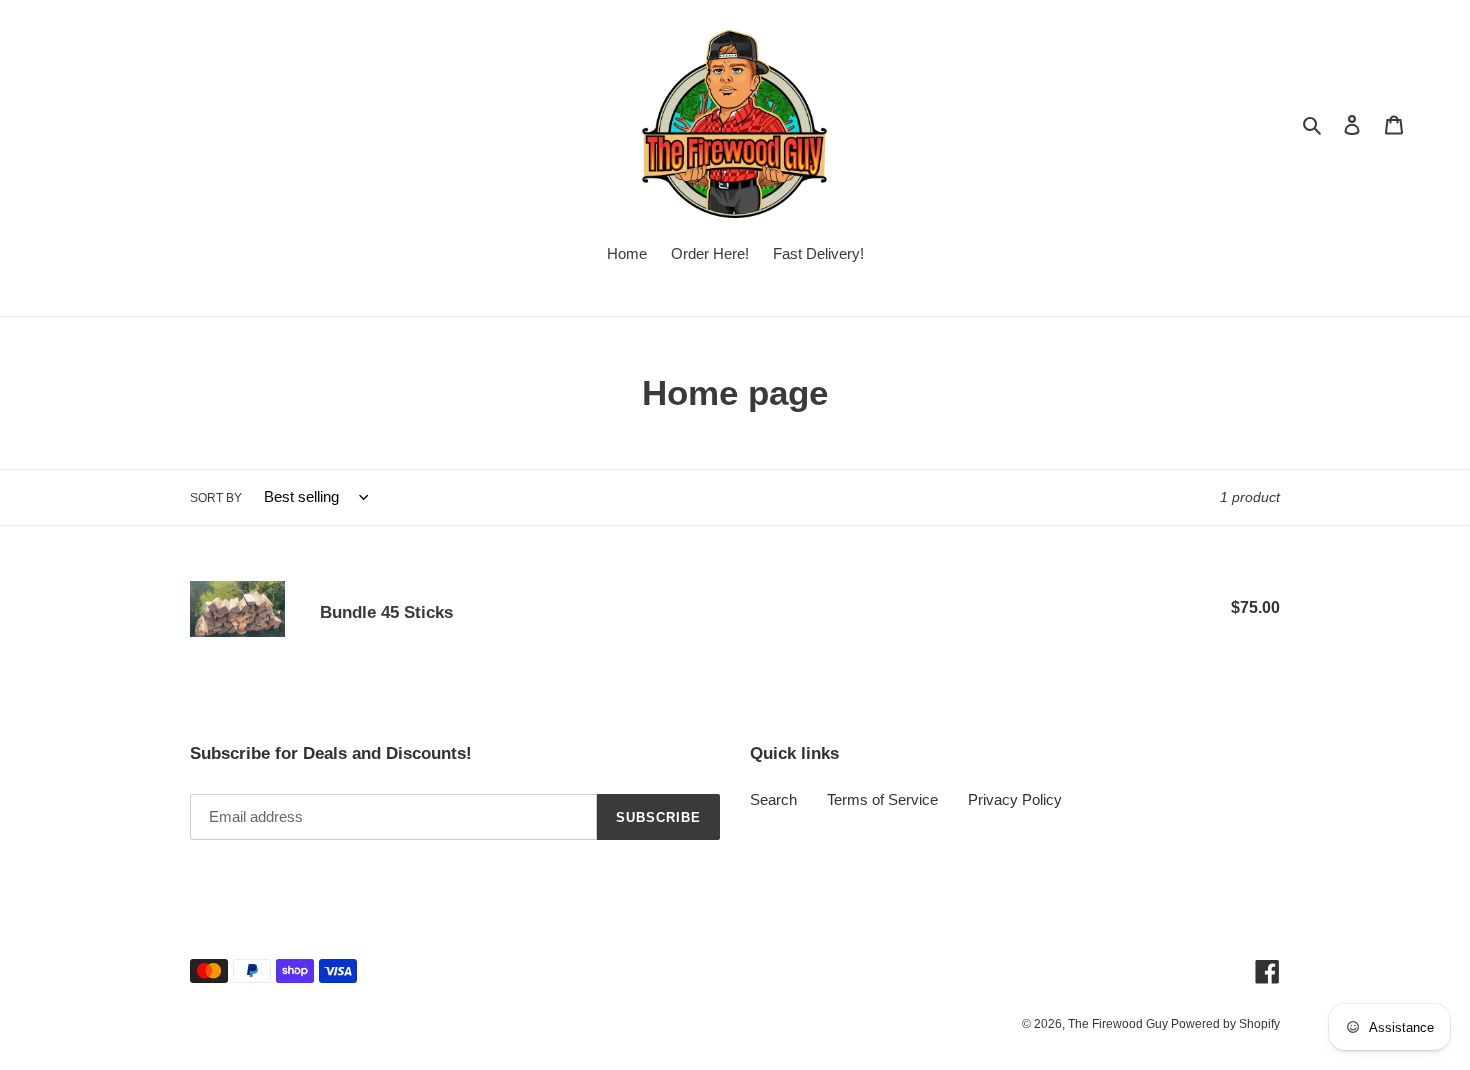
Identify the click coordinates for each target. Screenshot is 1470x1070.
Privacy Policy (1015, 799)
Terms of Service (882, 799)
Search (773, 799)
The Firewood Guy (1119, 1024)
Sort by (216, 498)
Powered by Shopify (1225, 1024)
